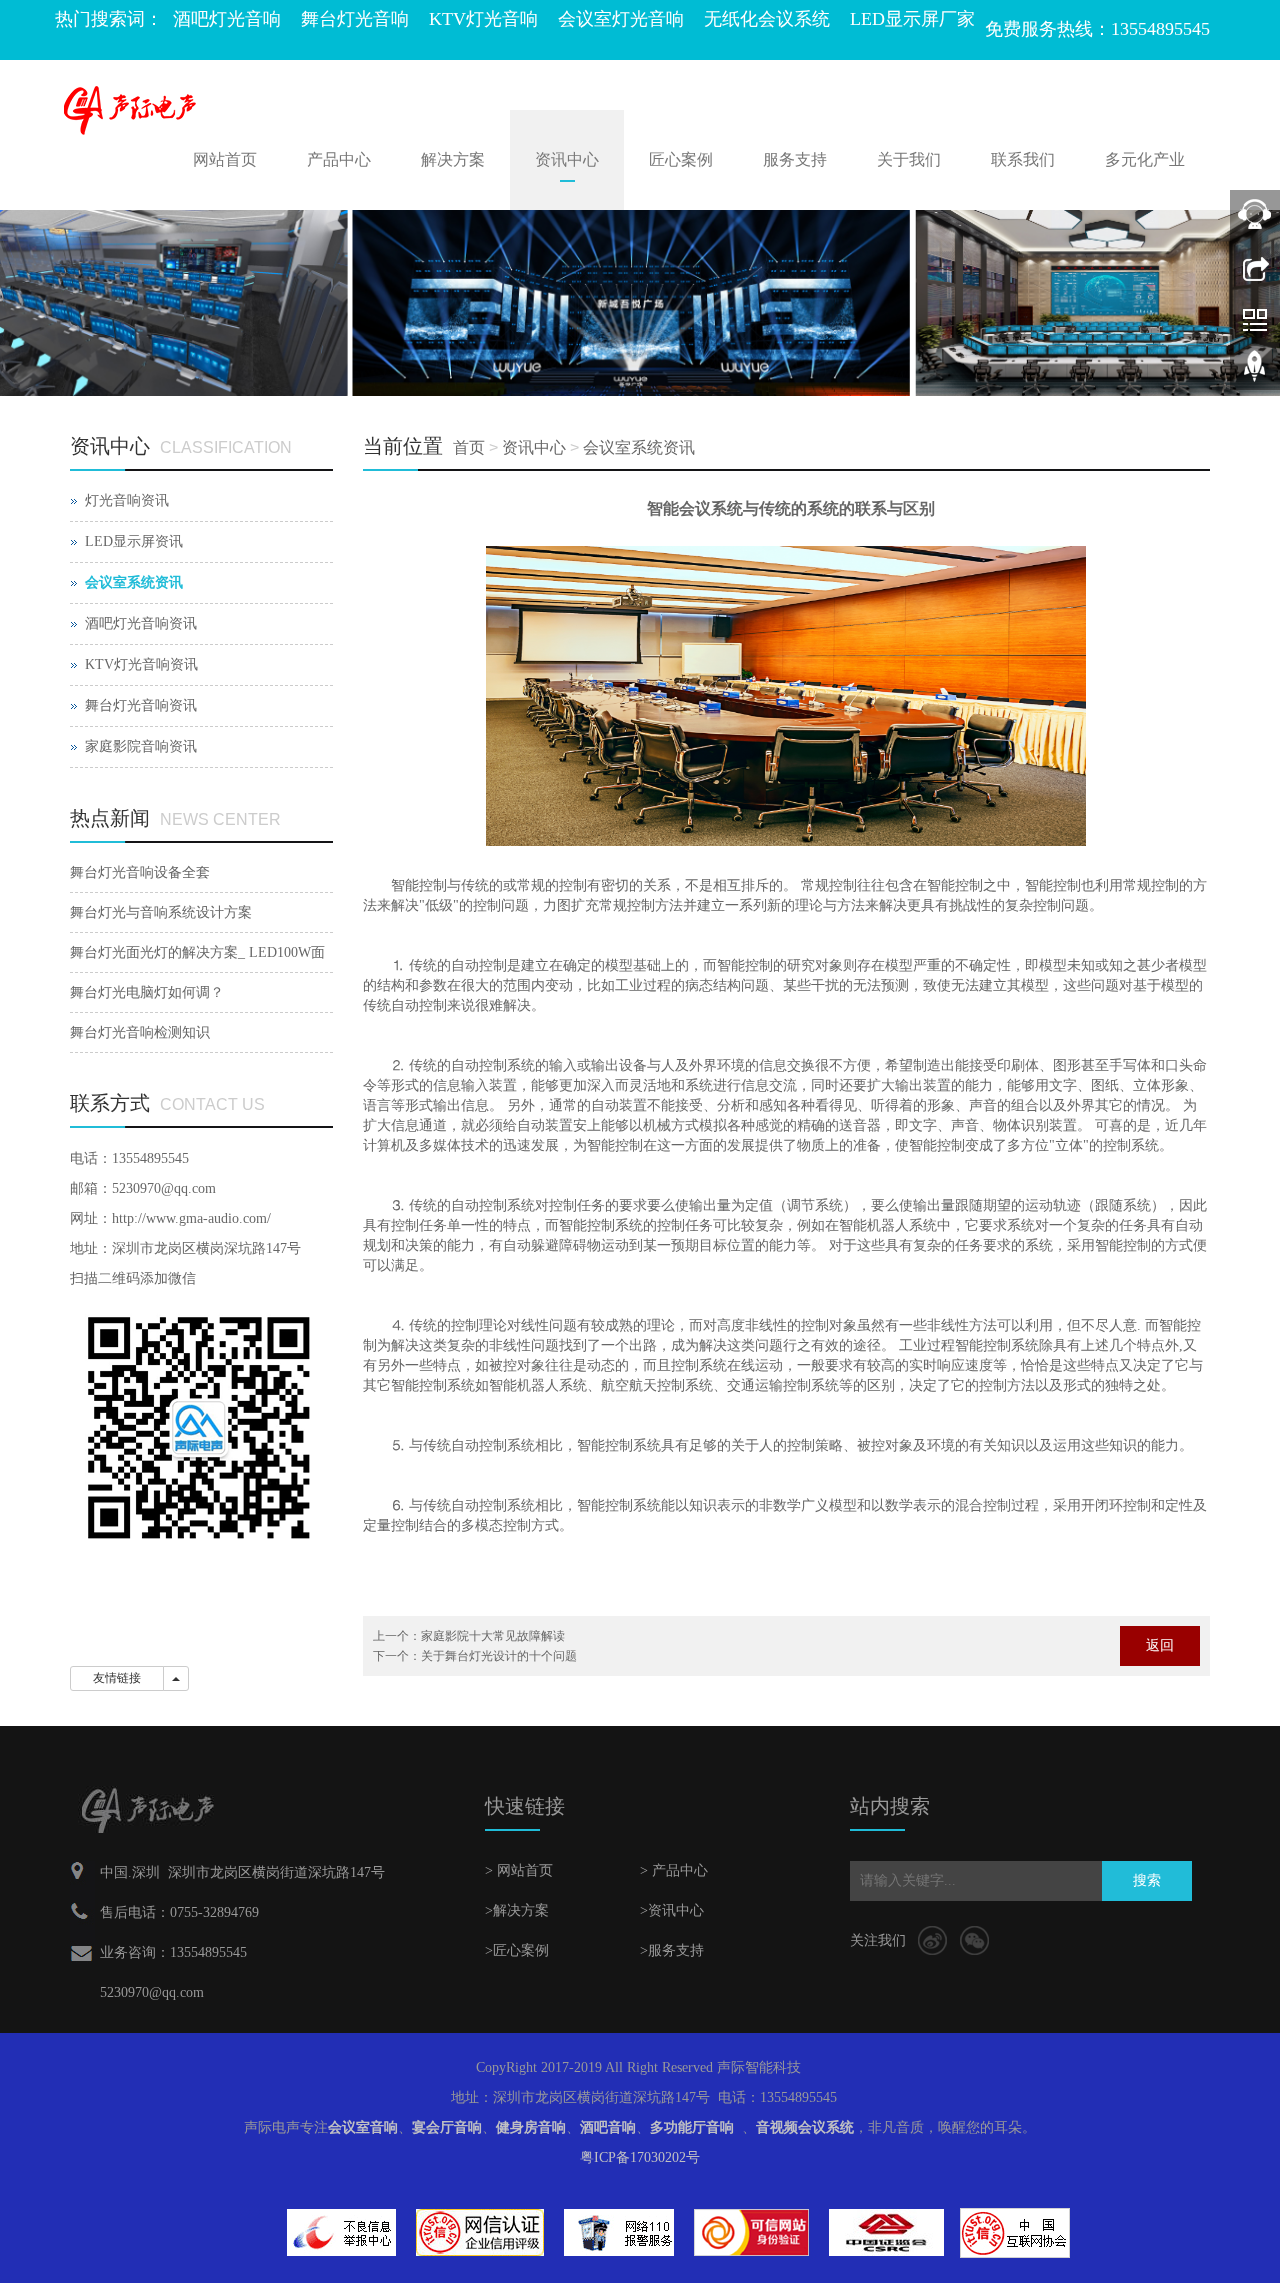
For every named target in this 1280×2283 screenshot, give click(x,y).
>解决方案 (517, 1910)
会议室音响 (363, 2127)
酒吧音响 (608, 2127)
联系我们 (1023, 159)
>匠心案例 (517, 1950)
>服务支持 (672, 1950)
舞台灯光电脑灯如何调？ (147, 992)
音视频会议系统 (805, 2127)
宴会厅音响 (447, 2127)
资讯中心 (567, 159)
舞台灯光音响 (355, 19)
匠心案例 (681, 159)
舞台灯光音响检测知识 (140, 1032)
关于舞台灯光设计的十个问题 (499, 1656)
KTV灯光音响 (483, 19)
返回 (1160, 1645)
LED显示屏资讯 (134, 541)
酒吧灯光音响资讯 (141, 623)
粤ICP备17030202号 (640, 2157)
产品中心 (339, 159)
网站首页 (225, 159)
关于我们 (909, 159)
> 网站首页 (519, 1870)
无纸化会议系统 (767, 19)
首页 (469, 447)
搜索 (1147, 1880)
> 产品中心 (674, 1870)
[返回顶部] (1255, 373)
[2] (640, 303)
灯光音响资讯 (127, 500)
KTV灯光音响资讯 (141, 664)
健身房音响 (531, 2127)
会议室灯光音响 (621, 19)
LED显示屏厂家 (912, 19)
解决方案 (453, 159)
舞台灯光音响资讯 (141, 705)
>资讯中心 (672, 1910)
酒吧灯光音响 (227, 19)
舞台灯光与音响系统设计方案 (161, 912)
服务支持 (795, 159)
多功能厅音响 (692, 2127)
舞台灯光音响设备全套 (140, 872)
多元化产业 (1145, 159)
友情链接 (117, 1678)
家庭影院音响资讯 (141, 746)
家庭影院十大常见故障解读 (493, 1636)
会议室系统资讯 (639, 447)
